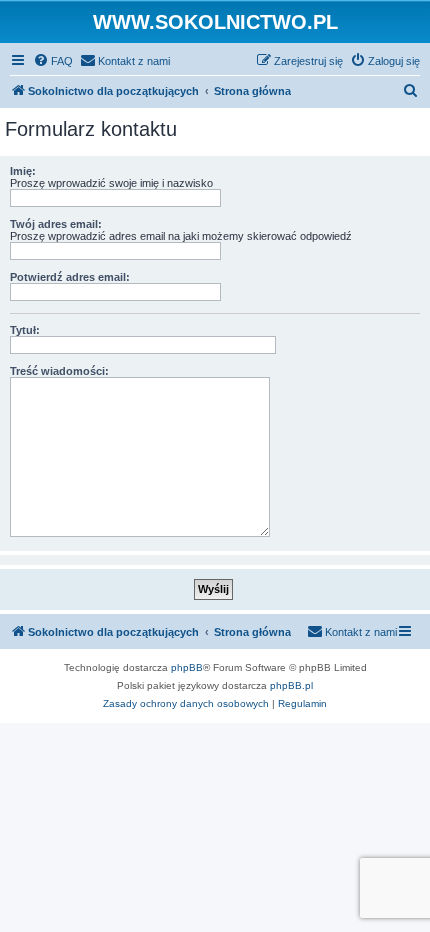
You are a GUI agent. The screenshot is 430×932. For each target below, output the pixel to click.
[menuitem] (53, 61)
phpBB (187, 667)
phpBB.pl (291, 685)
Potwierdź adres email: (70, 277)
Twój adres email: (56, 224)
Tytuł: (25, 330)
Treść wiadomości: (59, 371)
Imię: (23, 171)
